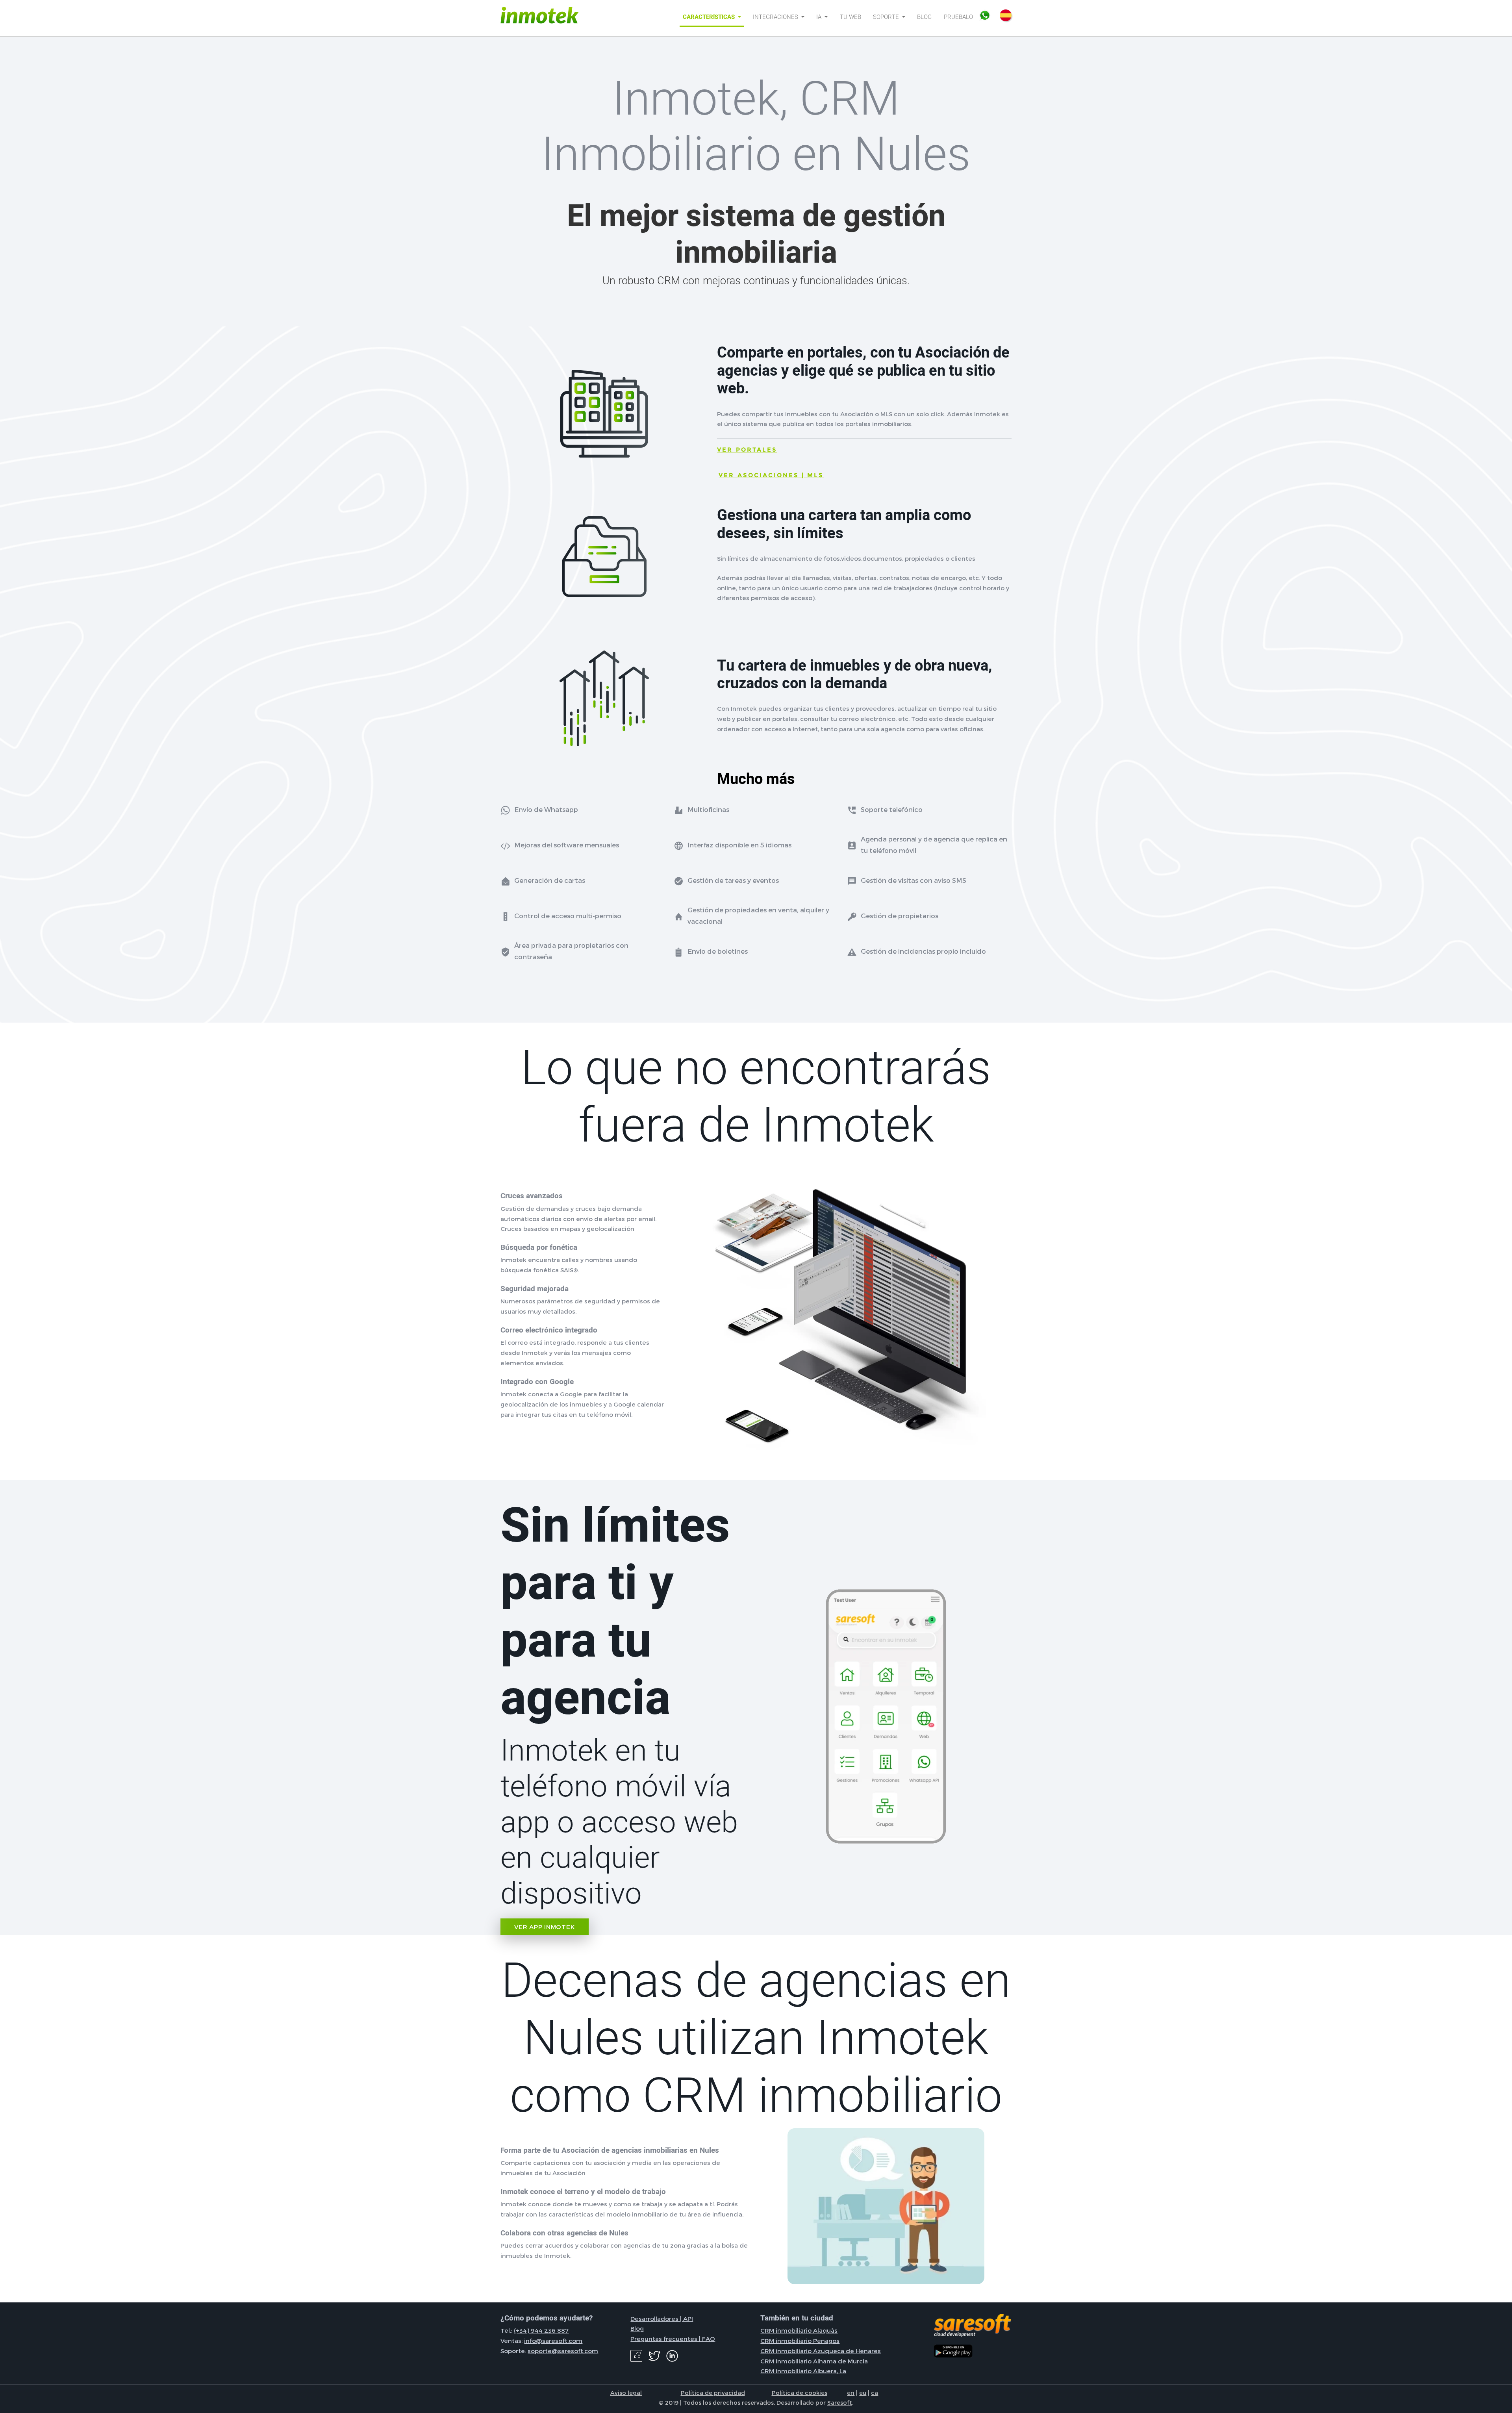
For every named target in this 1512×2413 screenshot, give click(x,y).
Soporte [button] (887, 17)
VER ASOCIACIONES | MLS (771, 475)
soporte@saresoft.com (563, 2351)
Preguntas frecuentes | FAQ (673, 2339)
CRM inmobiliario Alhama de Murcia (814, 2361)
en (851, 2393)
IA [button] (820, 17)
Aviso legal (626, 2393)
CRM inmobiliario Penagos (800, 2341)
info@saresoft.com (553, 2341)
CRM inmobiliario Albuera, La (803, 2371)
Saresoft (840, 2402)
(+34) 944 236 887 (541, 2330)
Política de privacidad (713, 2393)
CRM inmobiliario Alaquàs (799, 2330)
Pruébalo (958, 17)
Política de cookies (800, 2393)
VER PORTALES (747, 449)
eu (863, 2393)
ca (875, 2393)
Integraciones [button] (776, 17)
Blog (924, 17)
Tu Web (850, 17)
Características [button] (710, 17)
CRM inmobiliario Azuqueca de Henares (821, 2351)
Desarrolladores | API (662, 2318)
